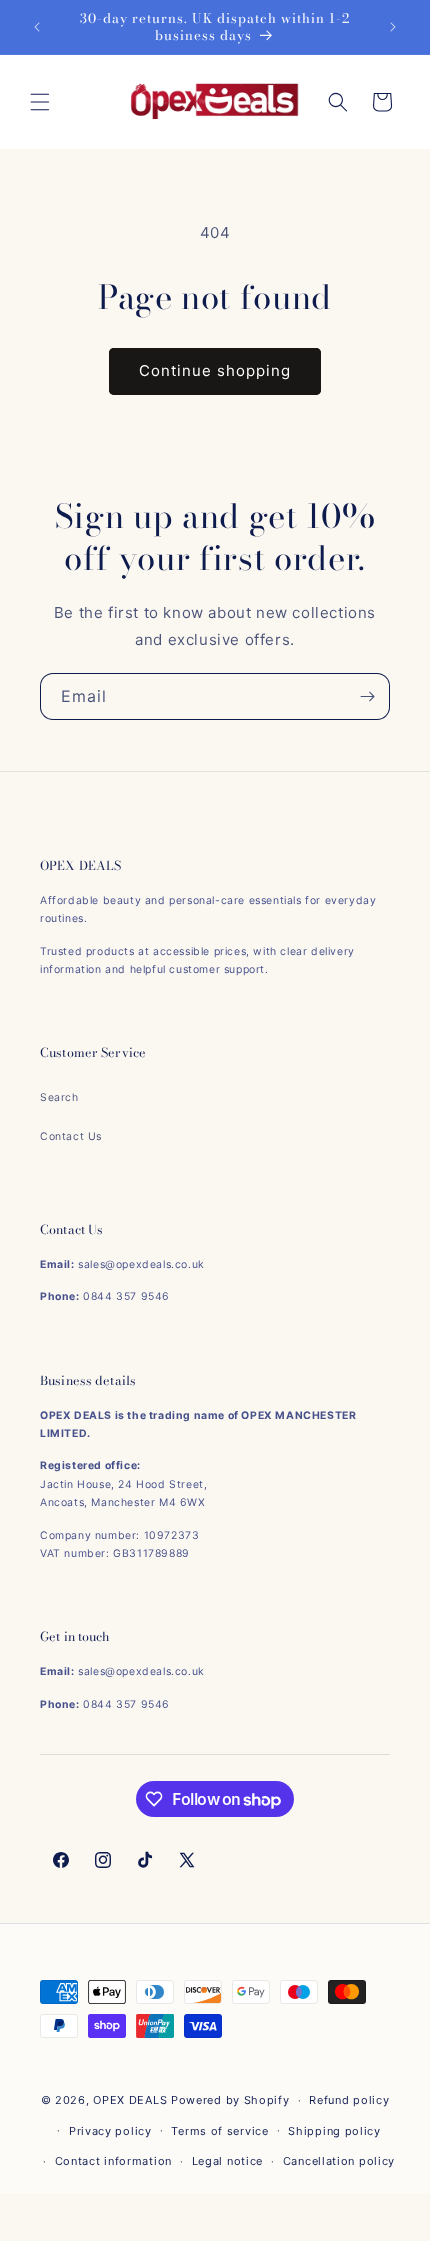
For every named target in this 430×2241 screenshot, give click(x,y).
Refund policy (349, 2100)
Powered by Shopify (230, 2100)
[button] (40, 102)
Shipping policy (334, 2131)
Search (59, 1097)
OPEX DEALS (130, 2100)
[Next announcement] (393, 27)
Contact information (113, 2161)
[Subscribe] (367, 696)
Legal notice (227, 2161)
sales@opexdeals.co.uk (141, 1264)
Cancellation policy (339, 2161)
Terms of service (219, 2131)
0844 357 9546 (126, 1296)
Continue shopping (215, 370)
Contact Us (71, 1136)
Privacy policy (110, 2131)
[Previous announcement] (37, 27)
